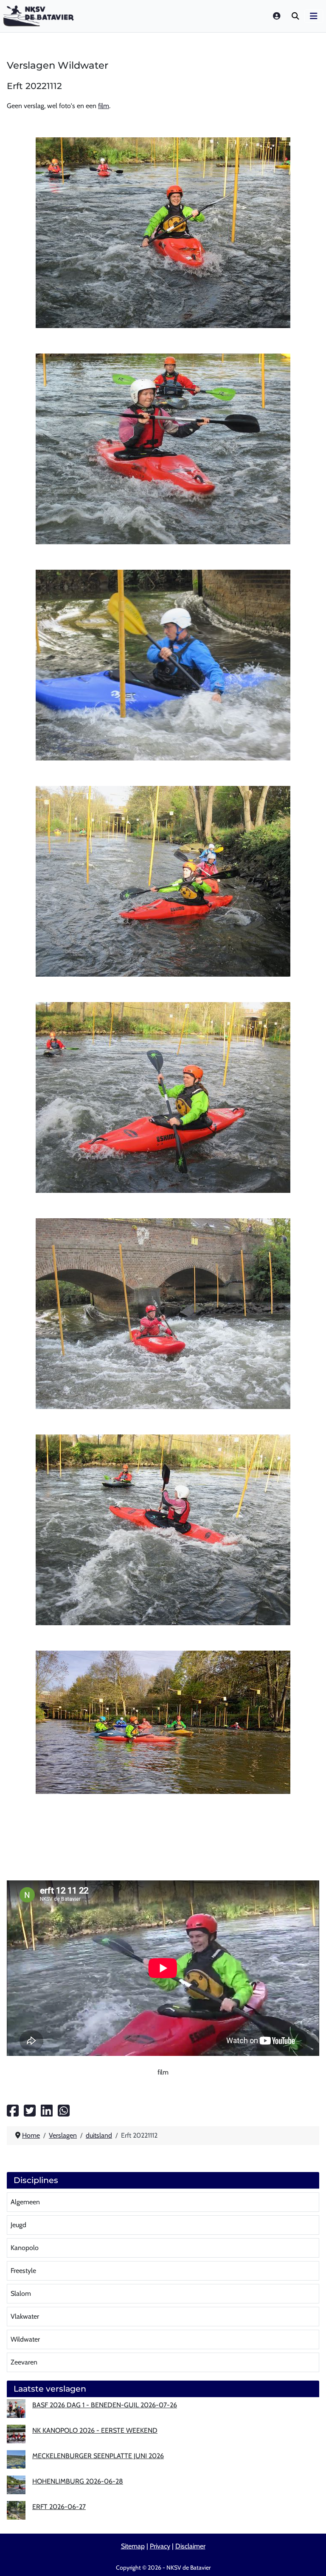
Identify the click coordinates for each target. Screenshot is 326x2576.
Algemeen (25, 2202)
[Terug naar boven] (311, 2559)
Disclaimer (190, 2546)
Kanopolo (25, 2248)
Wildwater (25, 2339)
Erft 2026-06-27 (59, 2507)
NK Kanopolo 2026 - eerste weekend (95, 2430)
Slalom (21, 2293)
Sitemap (133, 2546)
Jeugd (18, 2225)
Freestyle (23, 2271)
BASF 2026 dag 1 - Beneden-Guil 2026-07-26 (105, 2405)
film (104, 106)
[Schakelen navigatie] (314, 16)
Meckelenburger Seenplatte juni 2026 (98, 2456)
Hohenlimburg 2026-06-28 (78, 2481)
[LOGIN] (277, 16)
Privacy (160, 2546)
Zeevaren (24, 2362)
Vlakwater (25, 2316)
